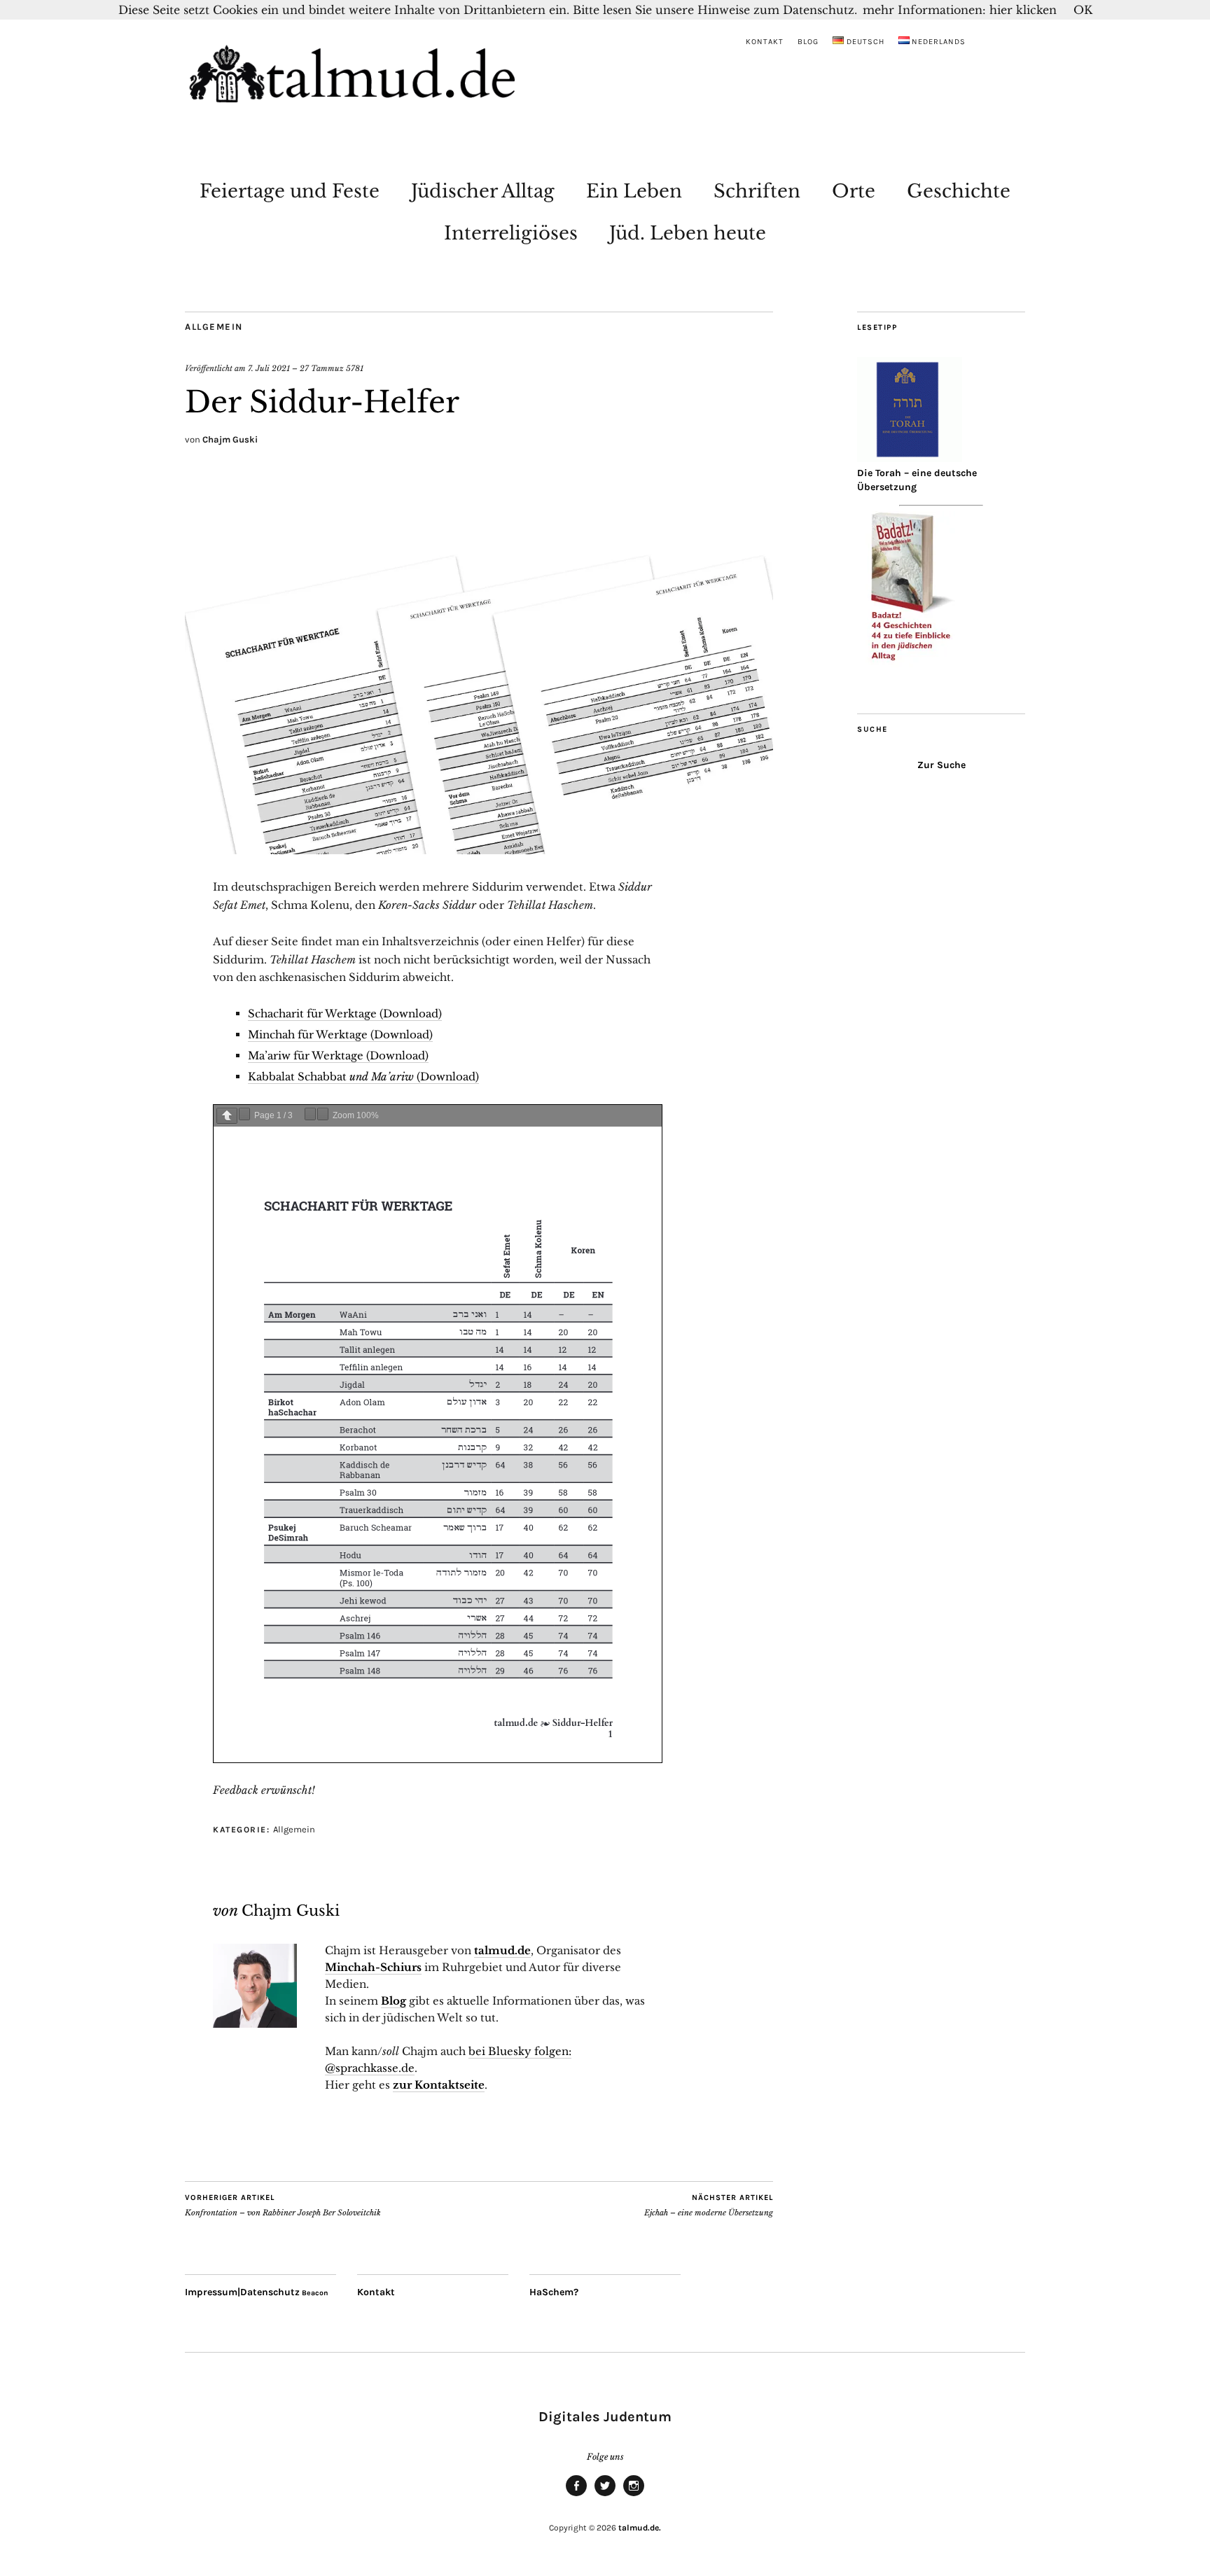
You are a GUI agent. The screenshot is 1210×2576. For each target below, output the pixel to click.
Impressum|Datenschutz (242, 2292)
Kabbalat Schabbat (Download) (363, 1077)
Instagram (634, 2495)
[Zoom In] (323, 1114)
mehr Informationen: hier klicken (960, 10)
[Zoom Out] (310, 1114)
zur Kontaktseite (439, 2085)
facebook (576, 2495)
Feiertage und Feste (290, 191)
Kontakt (765, 42)
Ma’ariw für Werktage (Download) (338, 1056)
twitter (605, 2495)
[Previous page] (227, 1116)
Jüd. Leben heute (688, 233)
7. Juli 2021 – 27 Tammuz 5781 (306, 368)
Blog (808, 42)
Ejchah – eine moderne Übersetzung (709, 2205)
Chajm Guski (230, 439)
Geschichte (959, 191)
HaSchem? (554, 2292)
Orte (854, 191)
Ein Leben (634, 191)
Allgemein (214, 327)
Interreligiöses (511, 233)
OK (1083, 10)
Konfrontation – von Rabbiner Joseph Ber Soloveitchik (283, 2205)
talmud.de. (640, 2528)
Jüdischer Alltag (483, 191)
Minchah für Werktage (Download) (340, 1035)
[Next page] (244, 1114)
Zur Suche (941, 765)
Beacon (315, 2293)
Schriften (757, 191)
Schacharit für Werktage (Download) (345, 1014)
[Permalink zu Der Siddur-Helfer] (479, 850)
